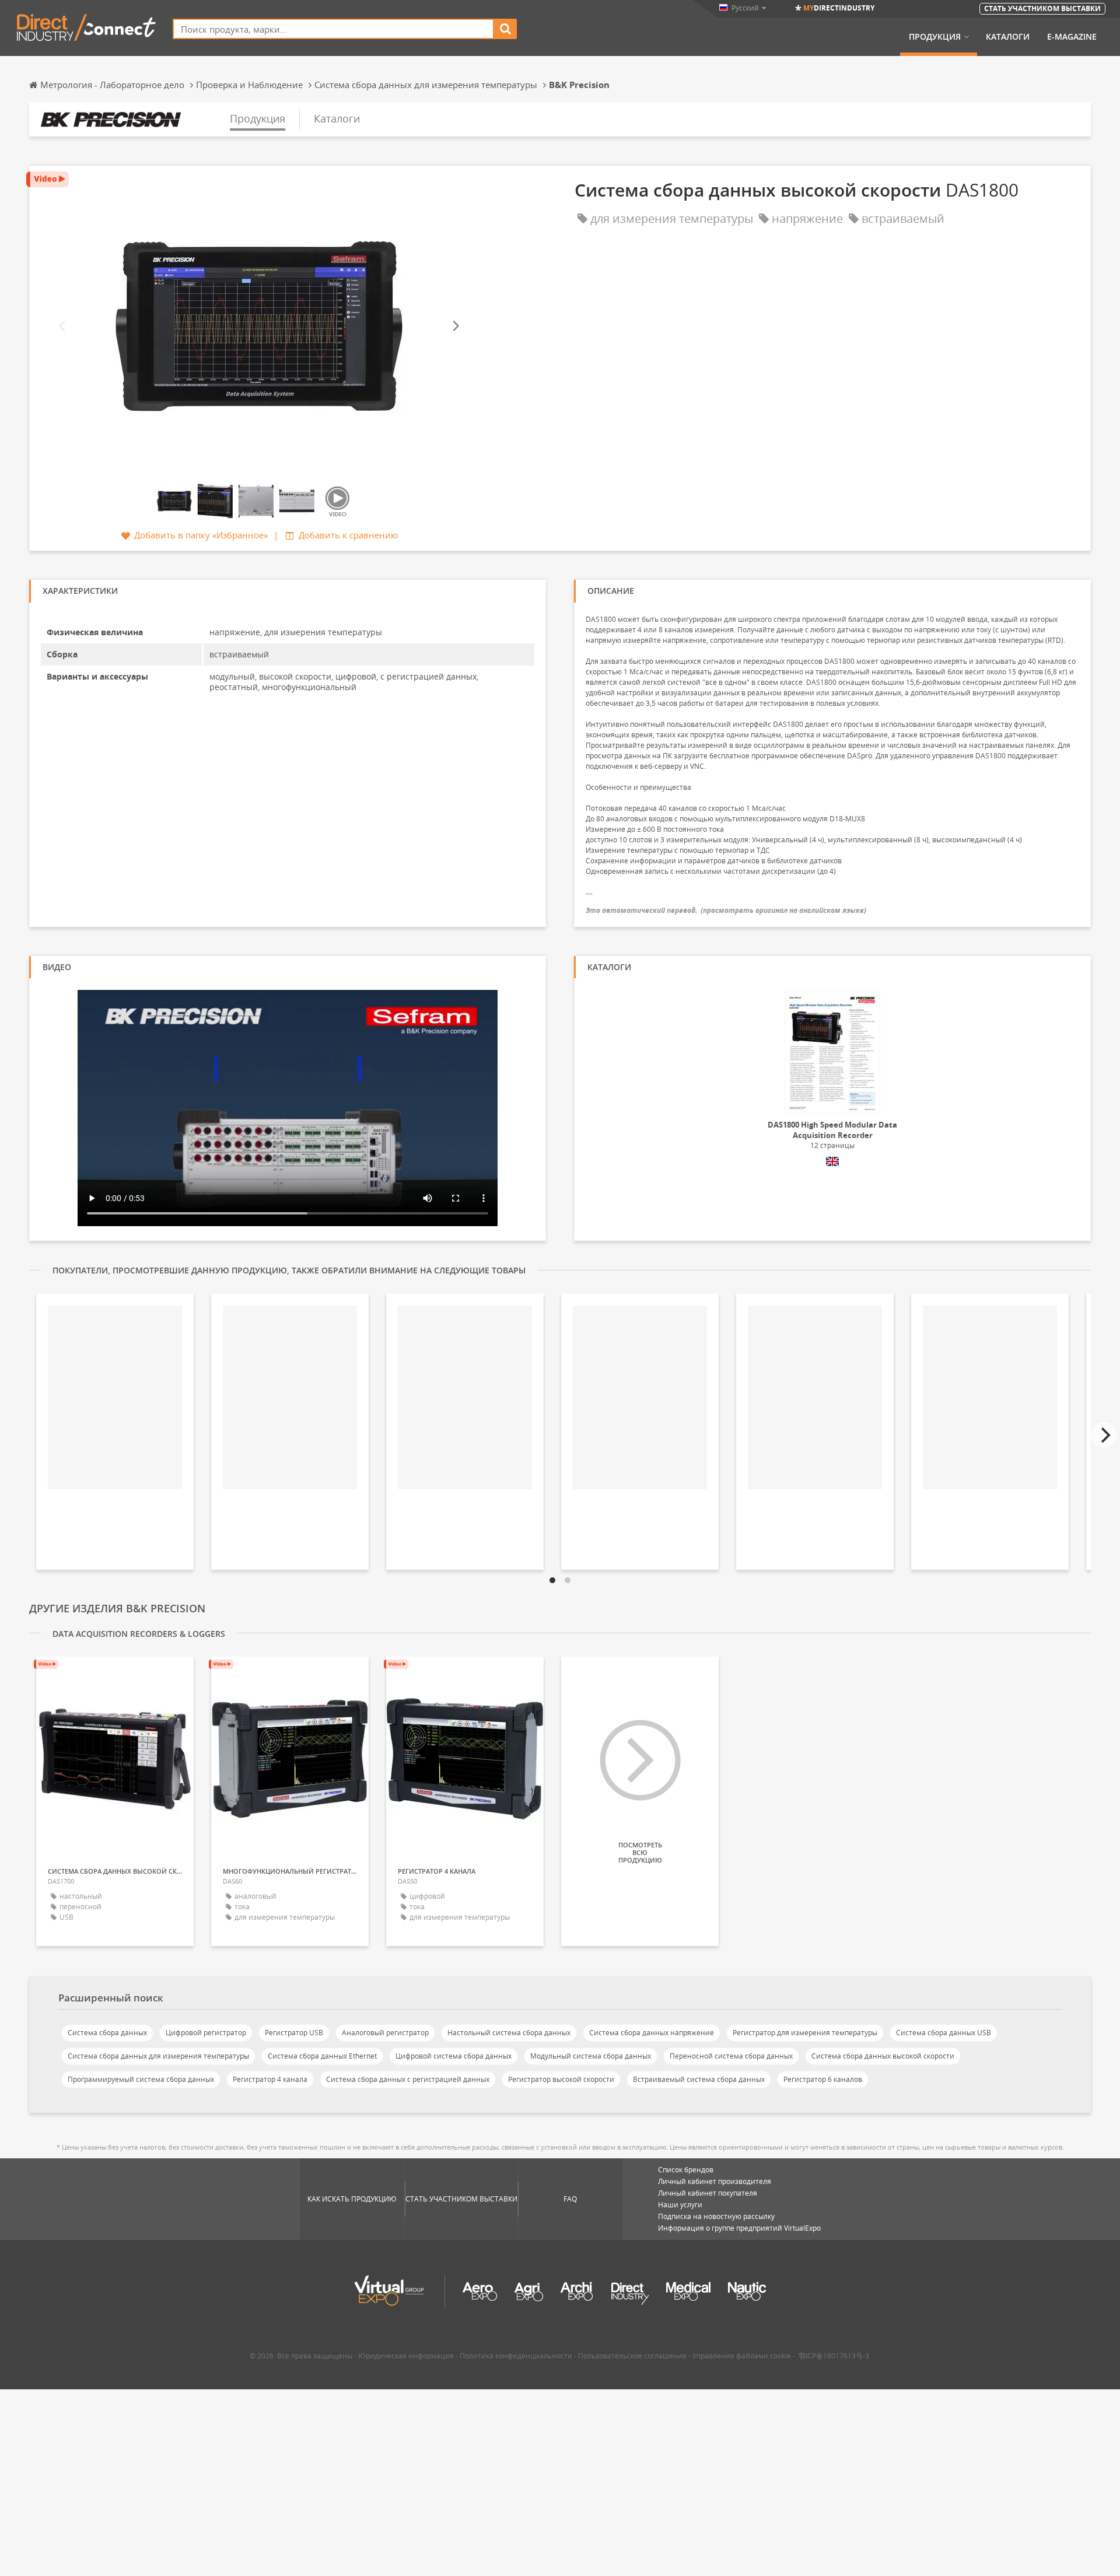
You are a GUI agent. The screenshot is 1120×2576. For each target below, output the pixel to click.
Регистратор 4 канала (270, 2079)
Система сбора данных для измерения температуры (158, 2056)
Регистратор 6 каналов (823, 2079)
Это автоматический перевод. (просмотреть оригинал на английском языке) (726, 910)
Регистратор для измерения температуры (805, 2033)
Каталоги (1008, 37)
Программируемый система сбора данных (141, 2079)
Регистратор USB (294, 2033)
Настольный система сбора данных (509, 2033)
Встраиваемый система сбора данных (699, 2079)
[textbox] (333, 29)
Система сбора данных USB (944, 2033)
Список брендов (686, 2170)
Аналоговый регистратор (385, 2033)
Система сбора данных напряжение (652, 2033)
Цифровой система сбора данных (454, 2056)
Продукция (935, 37)
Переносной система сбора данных (731, 2056)
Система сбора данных (107, 2033)
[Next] (455, 326)
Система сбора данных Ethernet (322, 2056)
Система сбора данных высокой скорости (883, 2056)
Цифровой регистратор (206, 2033)
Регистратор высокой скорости (561, 2079)
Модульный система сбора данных (591, 2056)
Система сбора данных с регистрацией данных (408, 2079)
